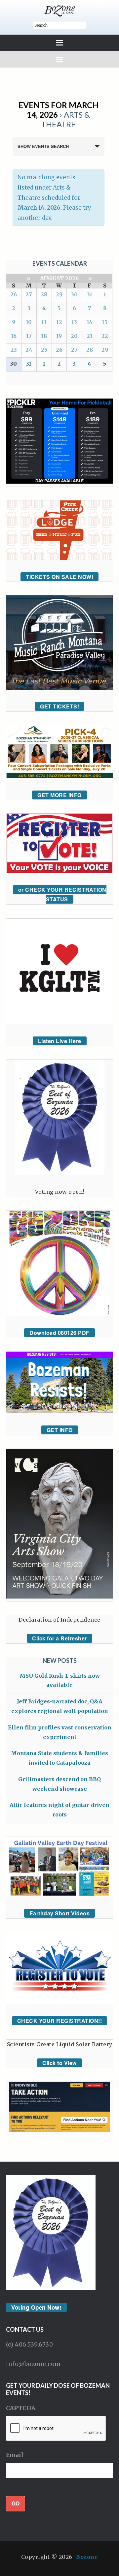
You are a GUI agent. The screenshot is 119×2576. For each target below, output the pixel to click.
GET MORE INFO (59, 795)
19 (59, 336)
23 (14, 350)
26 (14, 294)
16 (14, 336)
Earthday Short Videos (60, 1913)
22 (105, 336)
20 (74, 336)
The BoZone (59, 11)
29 (59, 294)
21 (90, 336)
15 (105, 322)
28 (44, 294)
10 (29, 322)
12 (59, 322)
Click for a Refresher (59, 1638)
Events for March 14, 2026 (59, 110)
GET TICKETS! (59, 706)
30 (74, 294)
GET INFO (60, 1430)
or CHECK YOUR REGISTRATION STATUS (62, 894)
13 (74, 322)
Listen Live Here (60, 1041)
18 (44, 336)
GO (16, 2503)
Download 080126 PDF (59, 1333)
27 (29, 294)
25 (44, 350)
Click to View (59, 2063)
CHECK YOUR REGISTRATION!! (60, 2021)
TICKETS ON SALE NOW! (59, 577)
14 (90, 322)
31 (90, 294)
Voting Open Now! (36, 2307)
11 (44, 322)
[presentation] (56, 2429)
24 (29, 350)
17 (29, 336)
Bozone (87, 2557)
